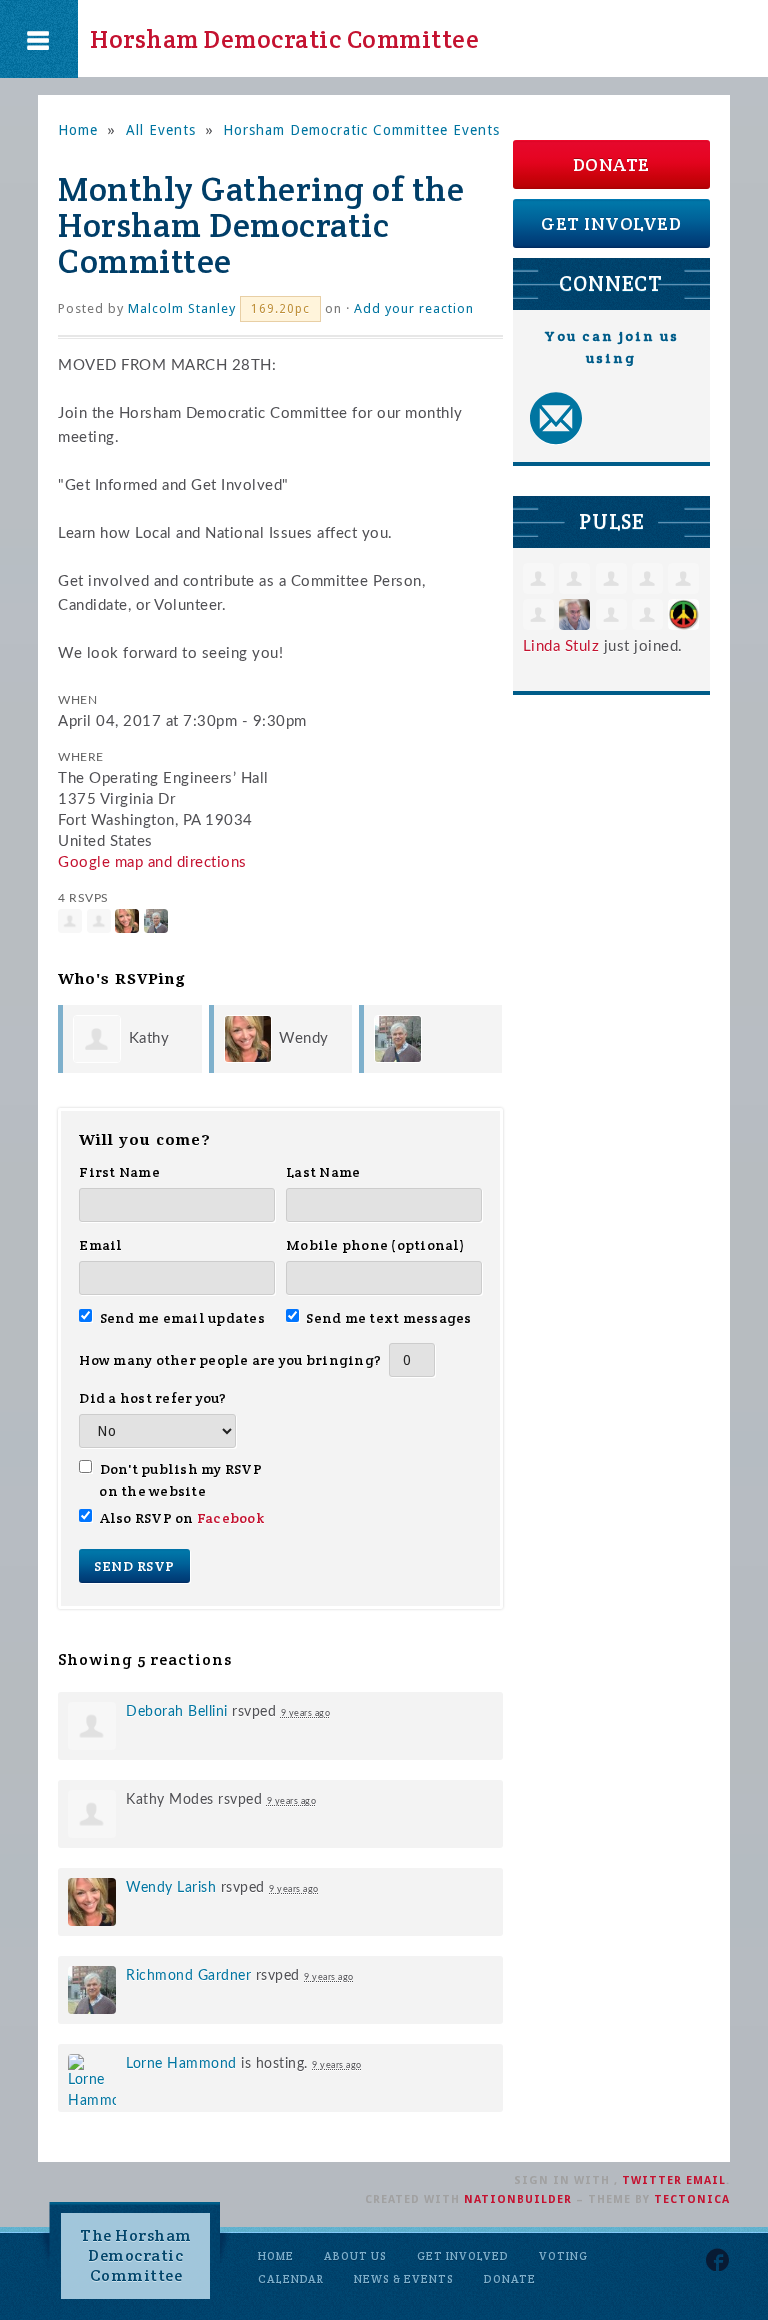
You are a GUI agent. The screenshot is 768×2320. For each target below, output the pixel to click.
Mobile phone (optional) (375, 1245)
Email (100, 1245)
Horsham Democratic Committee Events (361, 130)
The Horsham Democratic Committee (136, 2255)
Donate (611, 164)
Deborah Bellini (177, 1712)
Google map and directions (152, 862)
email (706, 2180)
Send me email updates (182, 1318)
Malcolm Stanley (182, 308)
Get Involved (611, 223)
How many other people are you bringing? (230, 1360)
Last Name (323, 1172)
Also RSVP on (181, 1518)
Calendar (291, 2279)
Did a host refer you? (152, 1398)
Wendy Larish (171, 1888)
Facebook (230, 1518)
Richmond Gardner (188, 1976)
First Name (119, 1172)
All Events (161, 130)
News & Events (404, 2279)
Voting (563, 2256)
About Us (355, 2256)
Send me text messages (389, 1318)
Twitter (652, 2180)
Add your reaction (414, 308)
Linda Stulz (561, 646)
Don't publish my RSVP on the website (180, 1480)
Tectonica (692, 2199)
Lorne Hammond (181, 2064)
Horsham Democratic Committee (284, 39)
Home (78, 130)
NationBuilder (518, 2199)
